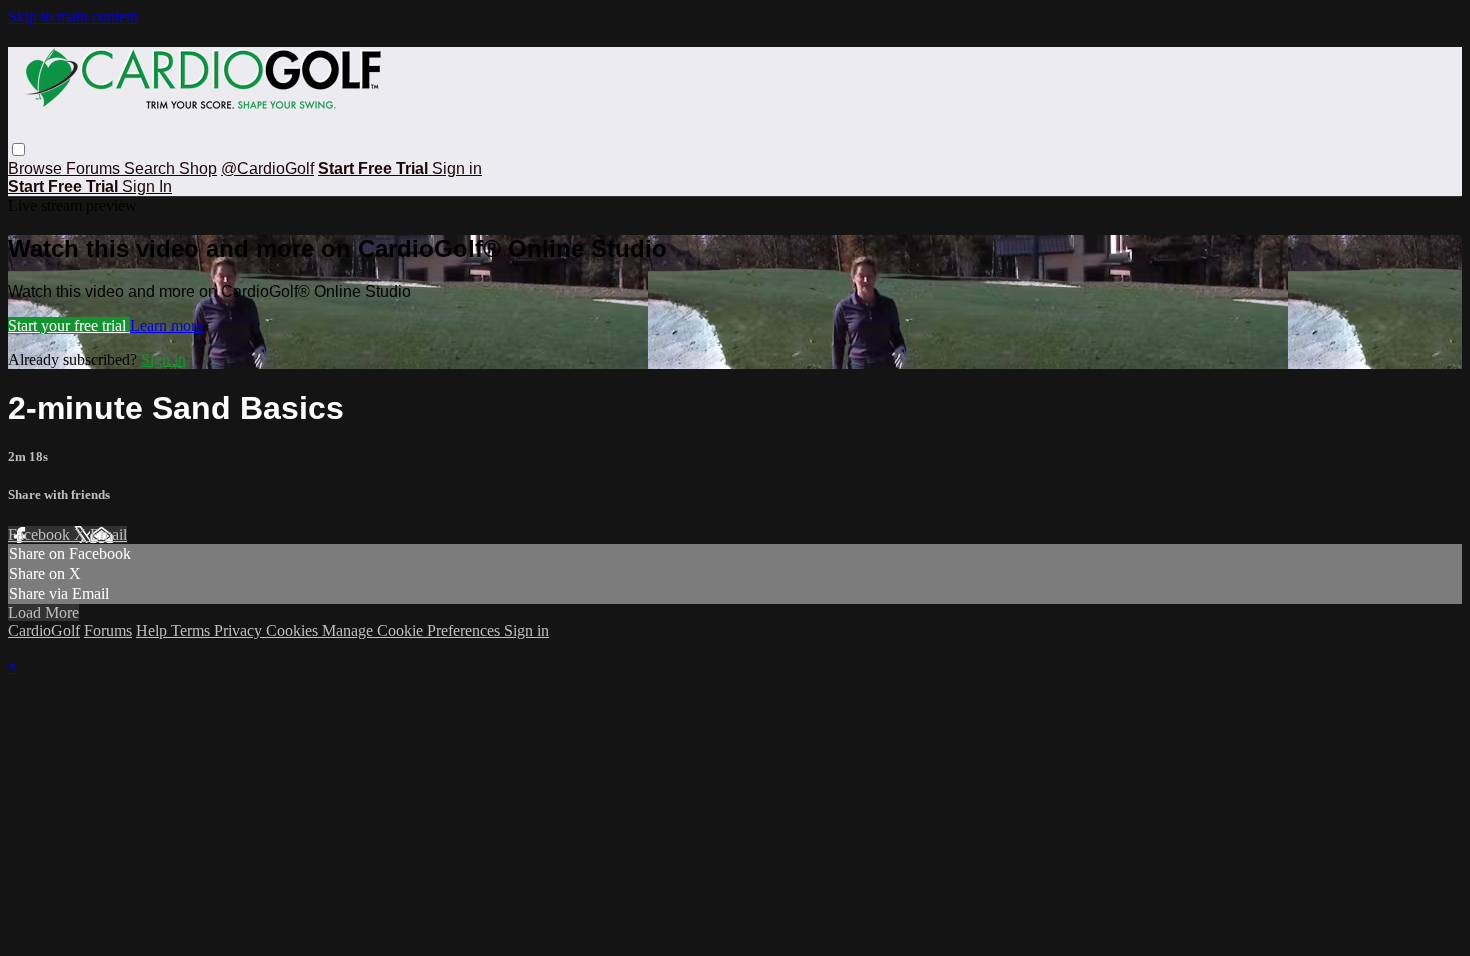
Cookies (294, 630)
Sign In (147, 186)
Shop (198, 168)
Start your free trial (69, 325)
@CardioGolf (267, 168)
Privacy (240, 630)
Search (151, 168)
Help (153, 630)
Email (108, 534)
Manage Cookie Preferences (413, 630)
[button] (18, 149)
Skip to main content (73, 16)
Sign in (457, 168)
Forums (95, 168)
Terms (192, 630)
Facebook (41, 534)
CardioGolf (44, 630)
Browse (37, 168)
